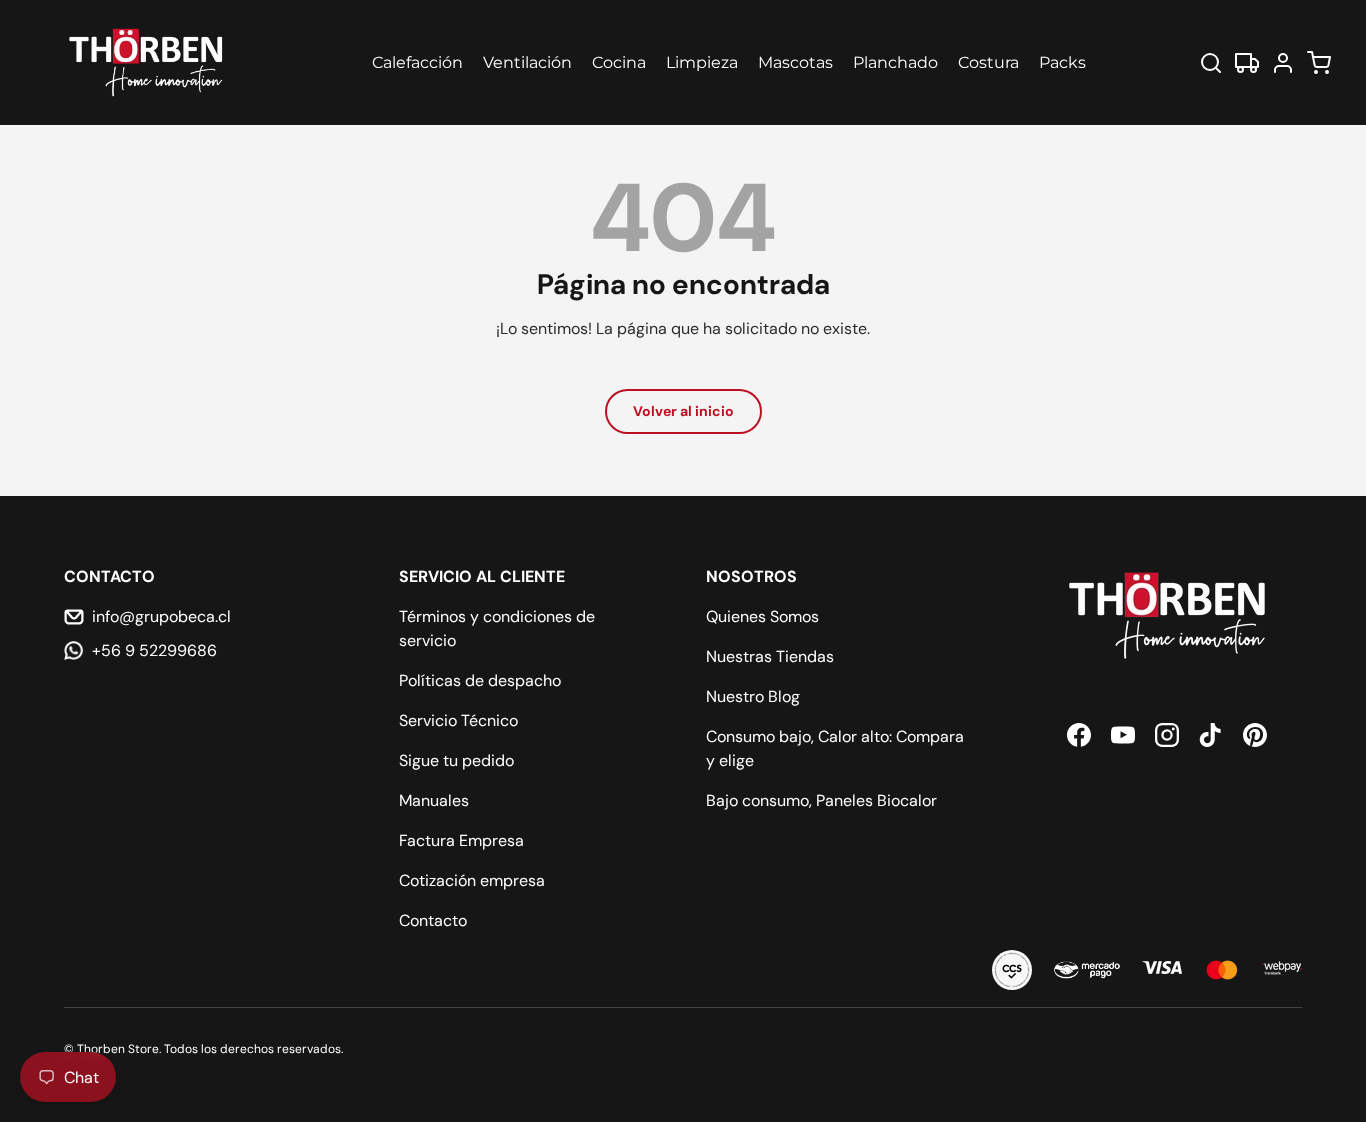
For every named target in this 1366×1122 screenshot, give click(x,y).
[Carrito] (1319, 63)
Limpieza (702, 62)
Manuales (434, 800)
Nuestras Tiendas (770, 656)
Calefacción (417, 62)
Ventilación (527, 62)
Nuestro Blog (753, 696)
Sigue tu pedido (456, 760)
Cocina (619, 62)
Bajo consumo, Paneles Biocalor (821, 800)
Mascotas (795, 62)
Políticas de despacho (480, 680)
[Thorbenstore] (147, 62)
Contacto (433, 920)
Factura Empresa (461, 840)
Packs (1062, 62)
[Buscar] (1211, 63)
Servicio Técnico (458, 720)
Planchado (895, 62)
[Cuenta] (1283, 63)
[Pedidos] (1247, 63)
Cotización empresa (472, 880)
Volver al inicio (683, 411)
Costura (988, 62)
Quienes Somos (762, 616)
